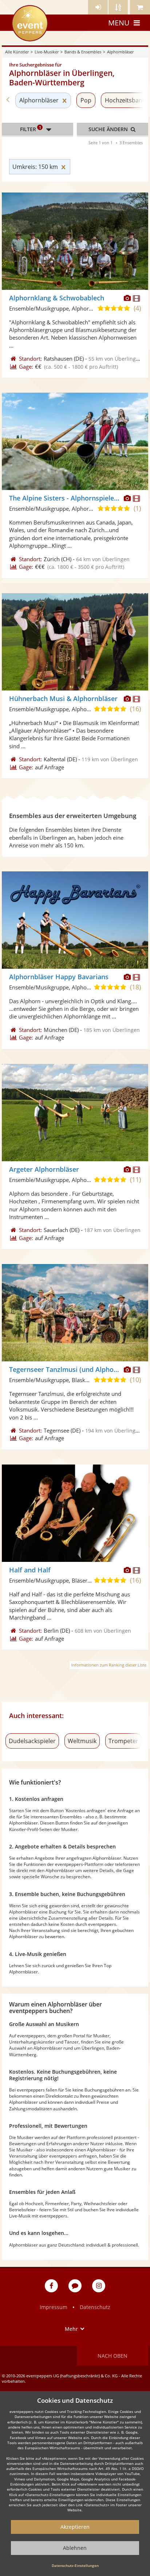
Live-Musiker (47, 52)
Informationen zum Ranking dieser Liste (109, 1665)
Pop (86, 100)
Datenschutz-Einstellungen (75, 2565)
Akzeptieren (75, 2527)
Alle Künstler (17, 52)
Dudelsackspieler (32, 1741)
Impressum (54, 2307)
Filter (31, 129)
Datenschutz (95, 2307)
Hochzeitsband (125, 100)
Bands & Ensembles (83, 52)
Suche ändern (109, 129)
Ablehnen (75, 2548)
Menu (119, 23)
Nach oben (112, 2356)
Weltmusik (82, 1741)
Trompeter (123, 1741)
